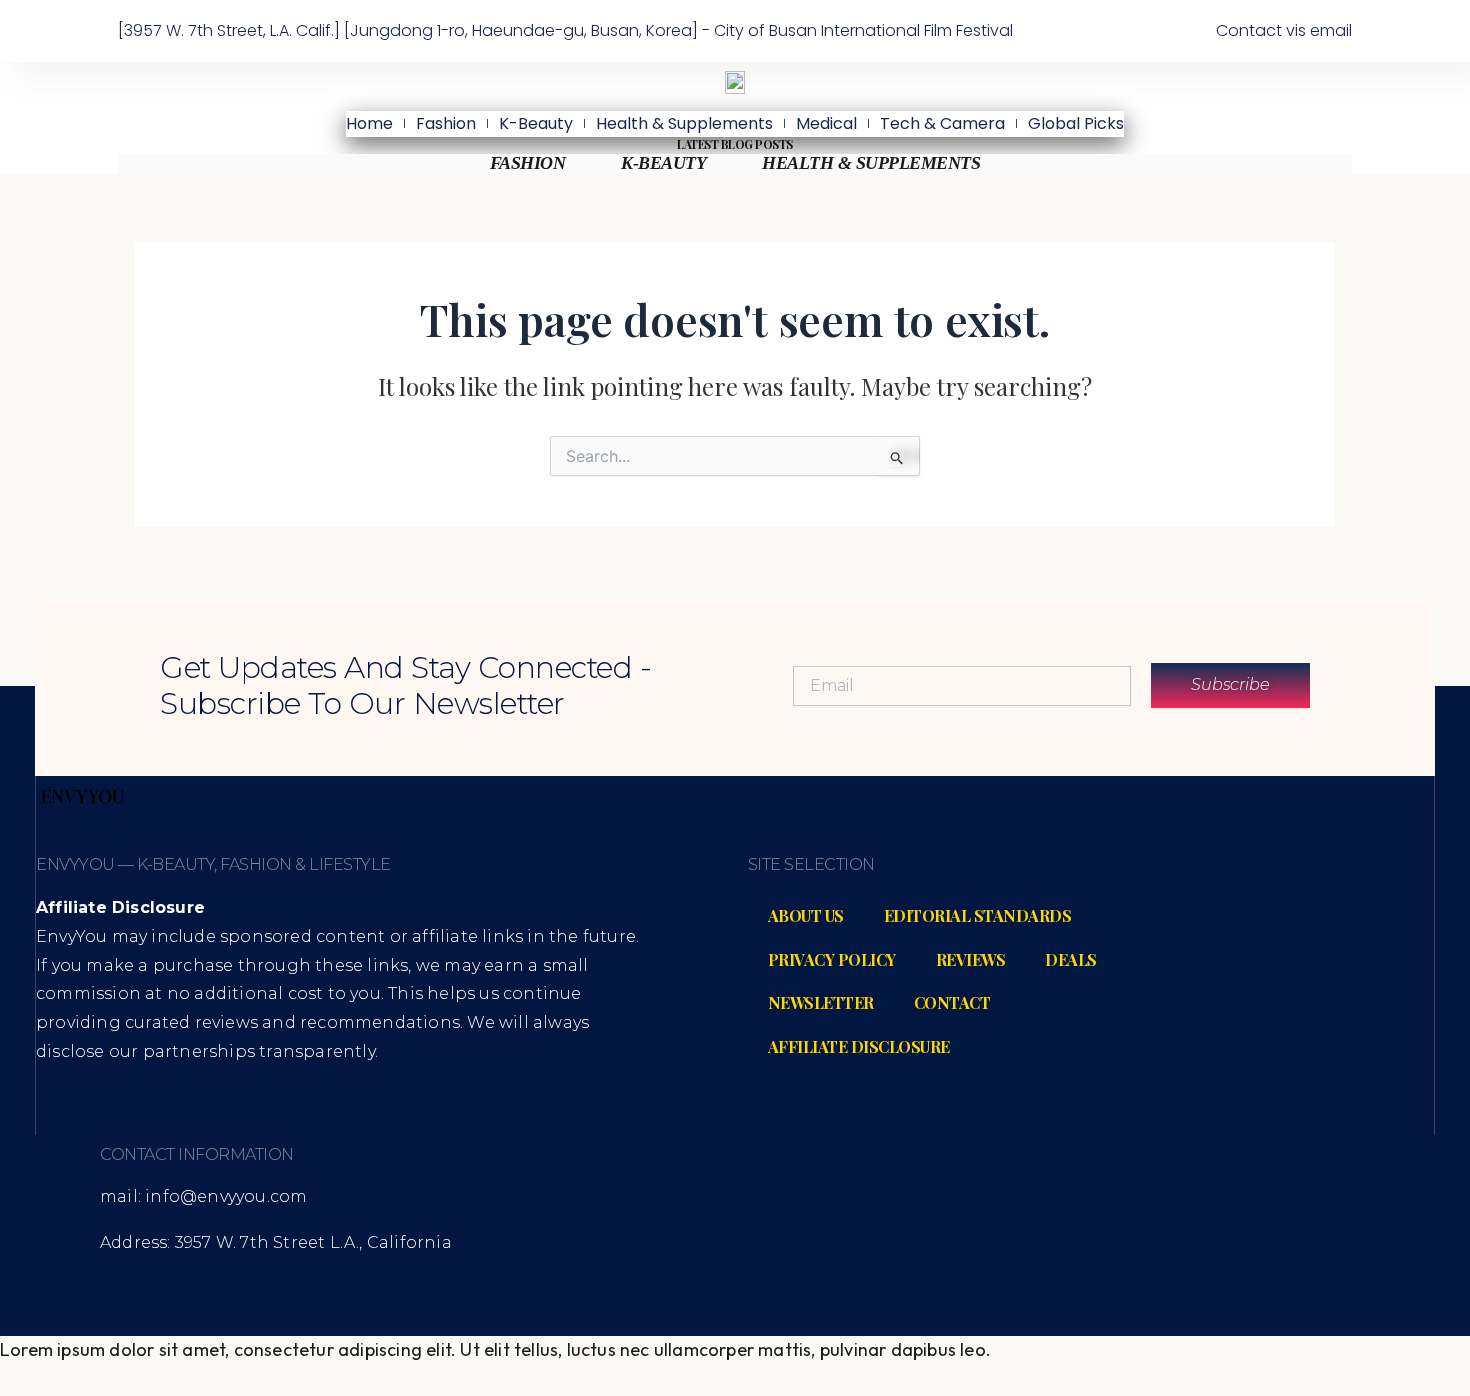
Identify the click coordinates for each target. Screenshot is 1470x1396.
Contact (952, 1002)
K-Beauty (536, 123)
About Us (806, 915)
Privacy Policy (832, 959)
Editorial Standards (978, 915)
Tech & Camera (942, 123)
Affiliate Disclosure (859, 1046)
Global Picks (1076, 123)
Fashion (446, 123)
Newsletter (821, 1002)
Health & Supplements (684, 123)
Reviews (971, 959)
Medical (826, 123)
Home (369, 123)
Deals (1071, 959)
